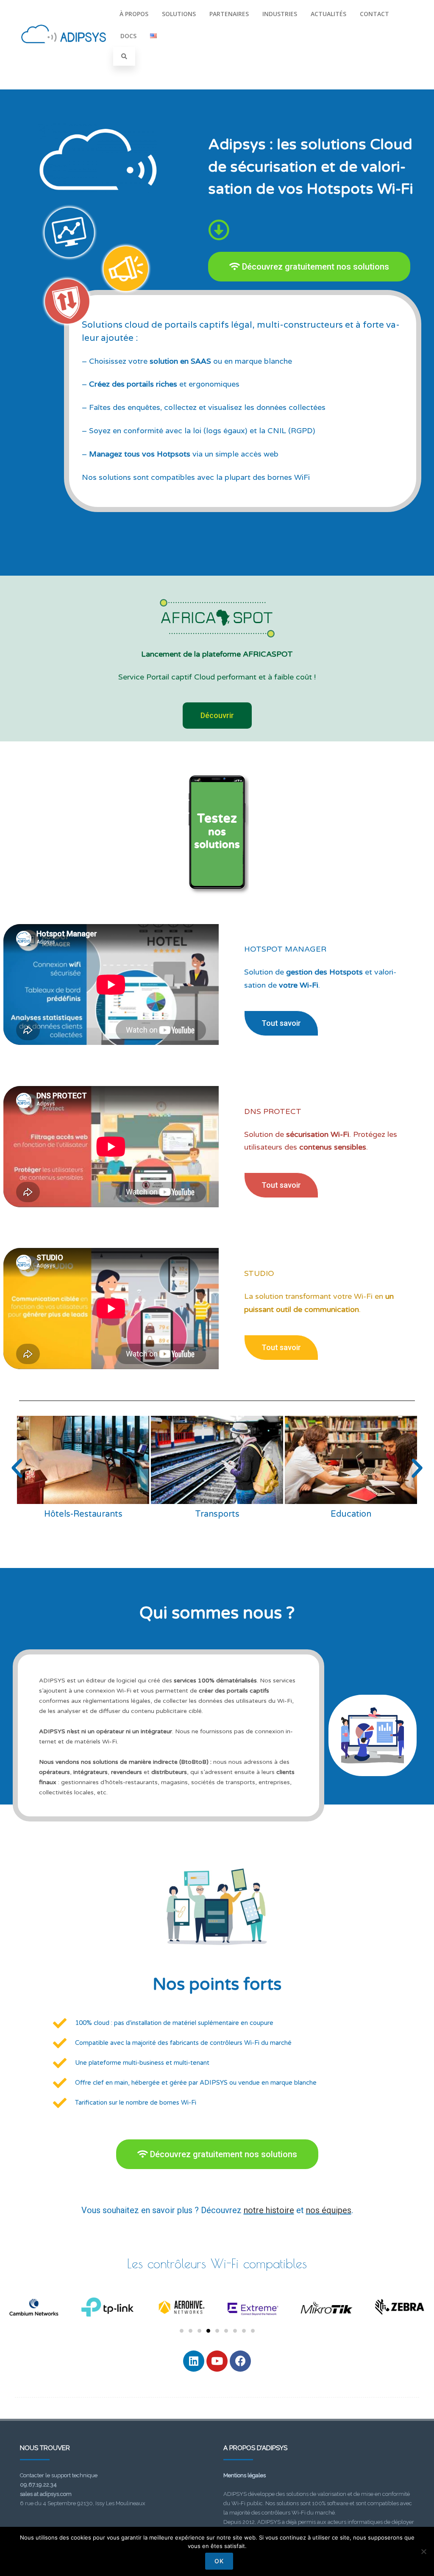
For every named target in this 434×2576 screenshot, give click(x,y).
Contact (374, 14)
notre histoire (269, 2210)
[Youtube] (217, 2361)
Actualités (328, 14)
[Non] (423, 2551)
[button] (17, 1468)
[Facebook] (240, 2361)
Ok (219, 2561)
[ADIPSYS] (64, 53)
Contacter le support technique (59, 2475)
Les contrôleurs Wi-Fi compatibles (217, 2263)
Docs (128, 36)
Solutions (179, 14)
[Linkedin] (194, 2361)
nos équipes (329, 2210)
